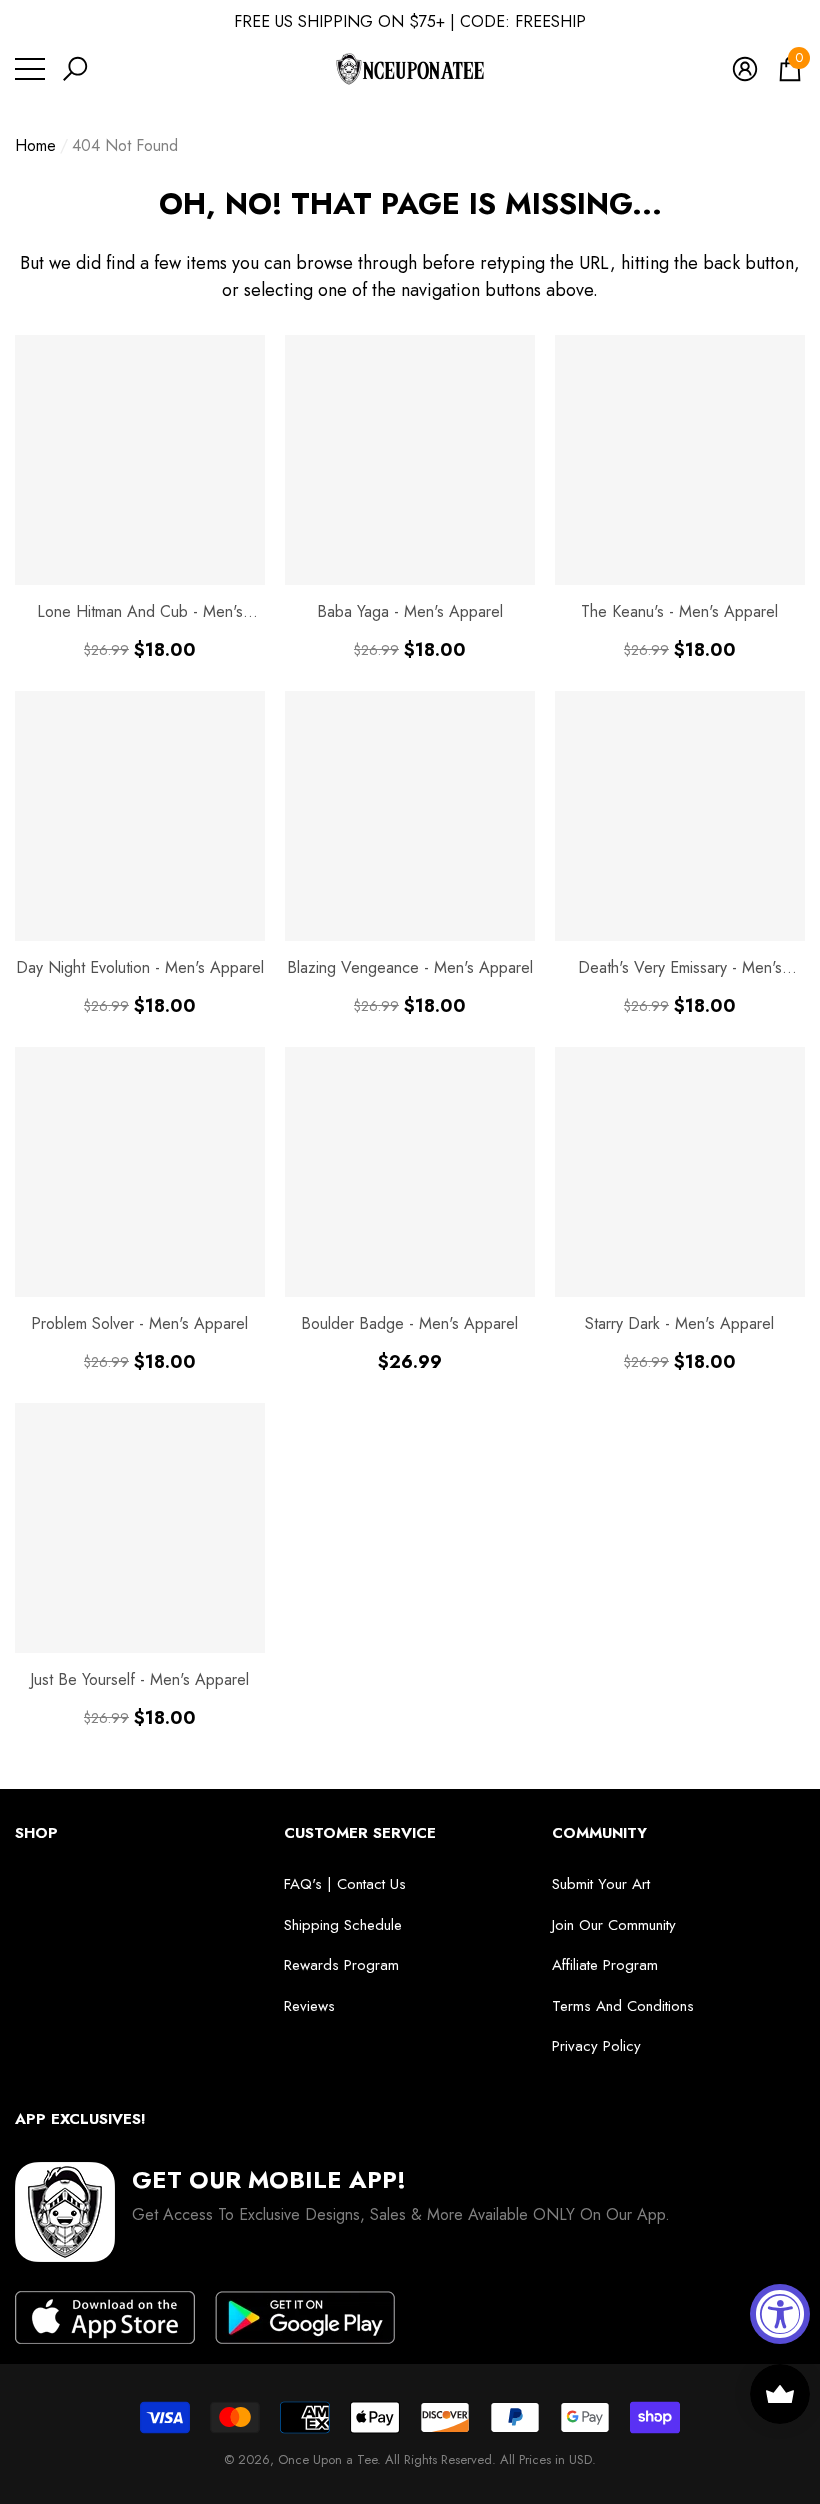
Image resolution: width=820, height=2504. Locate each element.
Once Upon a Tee (327, 2459)
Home (35, 145)
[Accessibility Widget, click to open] (780, 2314)
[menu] (30, 69)
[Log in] (745, 69)
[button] (75, 69)
